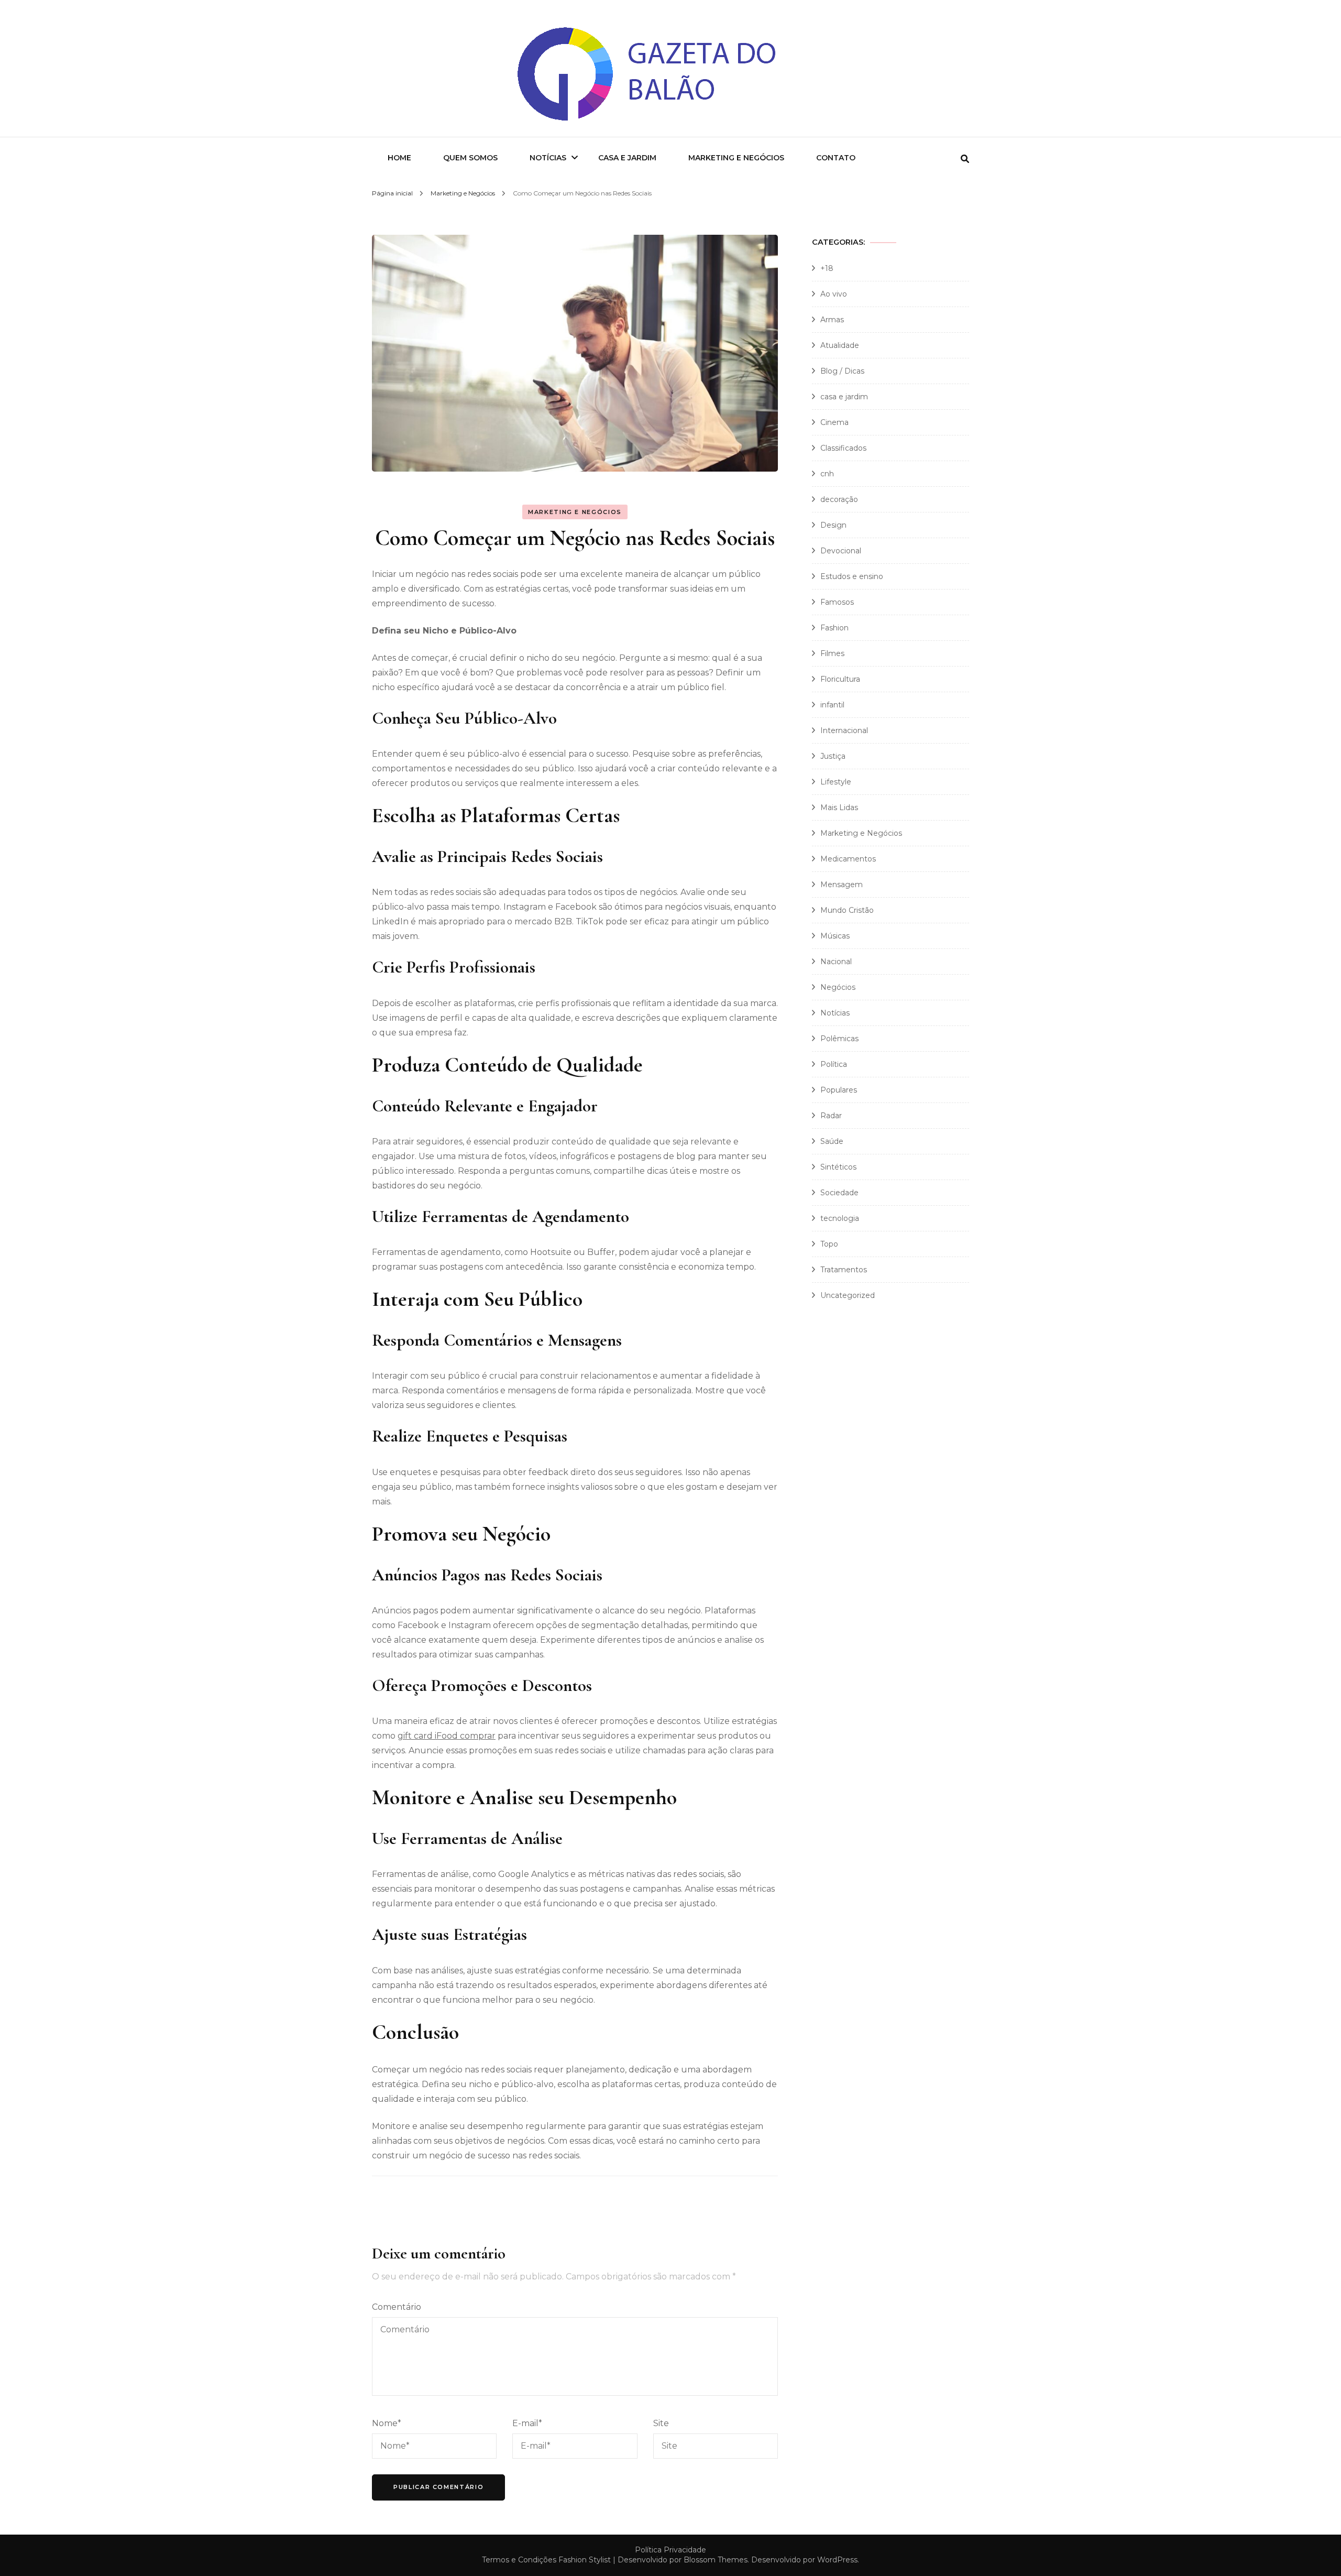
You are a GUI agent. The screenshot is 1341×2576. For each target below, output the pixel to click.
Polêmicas (839, 1039)
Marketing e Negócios (736, 158)
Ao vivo (834, 294)
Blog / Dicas (842, 371)
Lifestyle (836, 782)
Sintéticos (838, 1167)
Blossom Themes (716, 2560)
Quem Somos (470, 158)
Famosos (837, 602)
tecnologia (840, 1218)
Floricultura (840, 679)
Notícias (548, 158)
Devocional (841, 551)
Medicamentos (848, 859)
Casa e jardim (627, 158)
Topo (829, 1244)
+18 (827, 268)
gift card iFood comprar (447, 1736)
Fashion (834, 628)
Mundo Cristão (847, 910)
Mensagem (842, 885)
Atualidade (840, 345)
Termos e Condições (519, 2560)
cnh (827, 474)
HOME (399, 158)
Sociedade (839, 1193)
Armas (832, 320)
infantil (832, 705)
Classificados (843, 448)
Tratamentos (844, 1270)
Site (661, 2423)
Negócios (838, 987)
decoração (839, 499)
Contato (836, 158)
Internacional (844, 730)
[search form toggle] (965, 159)
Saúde (832, 1141)
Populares (839, 1090)
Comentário (397, 2307)
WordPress (837, 2560)
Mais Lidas (839, 807)
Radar (831, 1116)
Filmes (832, 653)
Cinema (834, 422)
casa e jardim (844, 397)
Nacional (836, 962)
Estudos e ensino (852, 576)
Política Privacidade (670, 2550)
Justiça (833, 756)
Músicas (835, 936)
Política (834, 1064)
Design (833, 525)
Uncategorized (848, 1295)
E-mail (527, 2423)
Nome (387, 2423)
